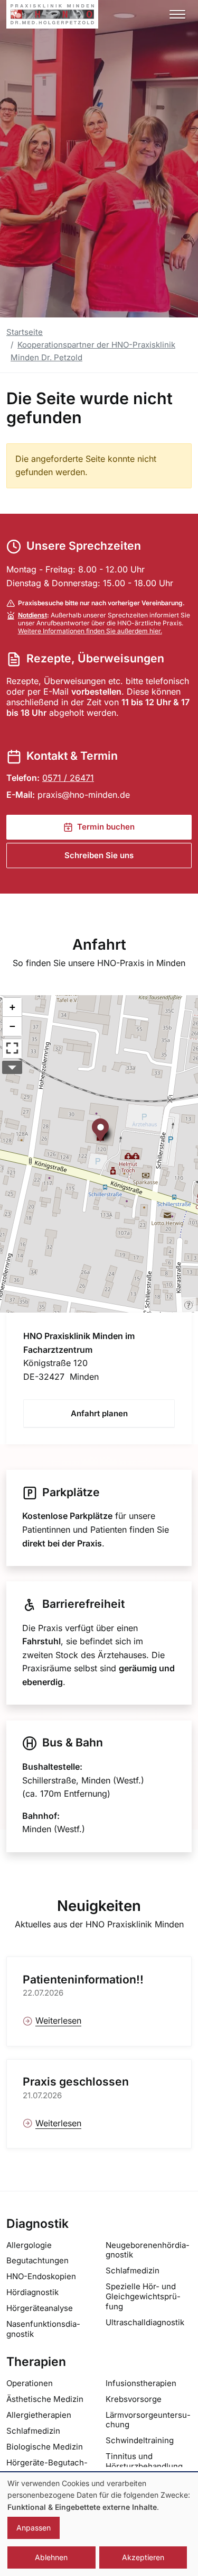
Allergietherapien (39, 2415)
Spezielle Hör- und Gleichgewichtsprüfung (143, 2296)
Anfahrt (99, 944)
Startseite (25, 332)
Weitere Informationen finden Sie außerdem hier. (90, 631)
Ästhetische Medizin (45, 2399)
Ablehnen (51, 2557)
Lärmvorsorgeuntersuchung (148, 2420)
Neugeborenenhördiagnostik (148, 2250)
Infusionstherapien (141, 2383)
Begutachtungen (37, 2260)
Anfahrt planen (99, 1413)
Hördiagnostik (32, 2292)
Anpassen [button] (34, 2528)
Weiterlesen (58, 2020)
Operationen (30, 2383)
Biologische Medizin (45, 2447)
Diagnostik (37, 2224)
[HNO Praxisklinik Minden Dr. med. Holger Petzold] (52, 14)
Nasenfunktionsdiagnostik (43, 2329)
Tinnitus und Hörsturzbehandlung (144, 2461)
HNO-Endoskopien (41, 2276)
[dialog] (99, 2524)
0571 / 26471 (68, 778)
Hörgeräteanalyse (40, 2308)
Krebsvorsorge (134, 2399)
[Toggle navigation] (177, 14)
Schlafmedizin (133, 2270)
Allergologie (29, 2245)
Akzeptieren (143, 2557)
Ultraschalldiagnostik (145, 2322)
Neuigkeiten (99, 1906)
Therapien (36, 2362)
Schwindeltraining (140, 2440)
